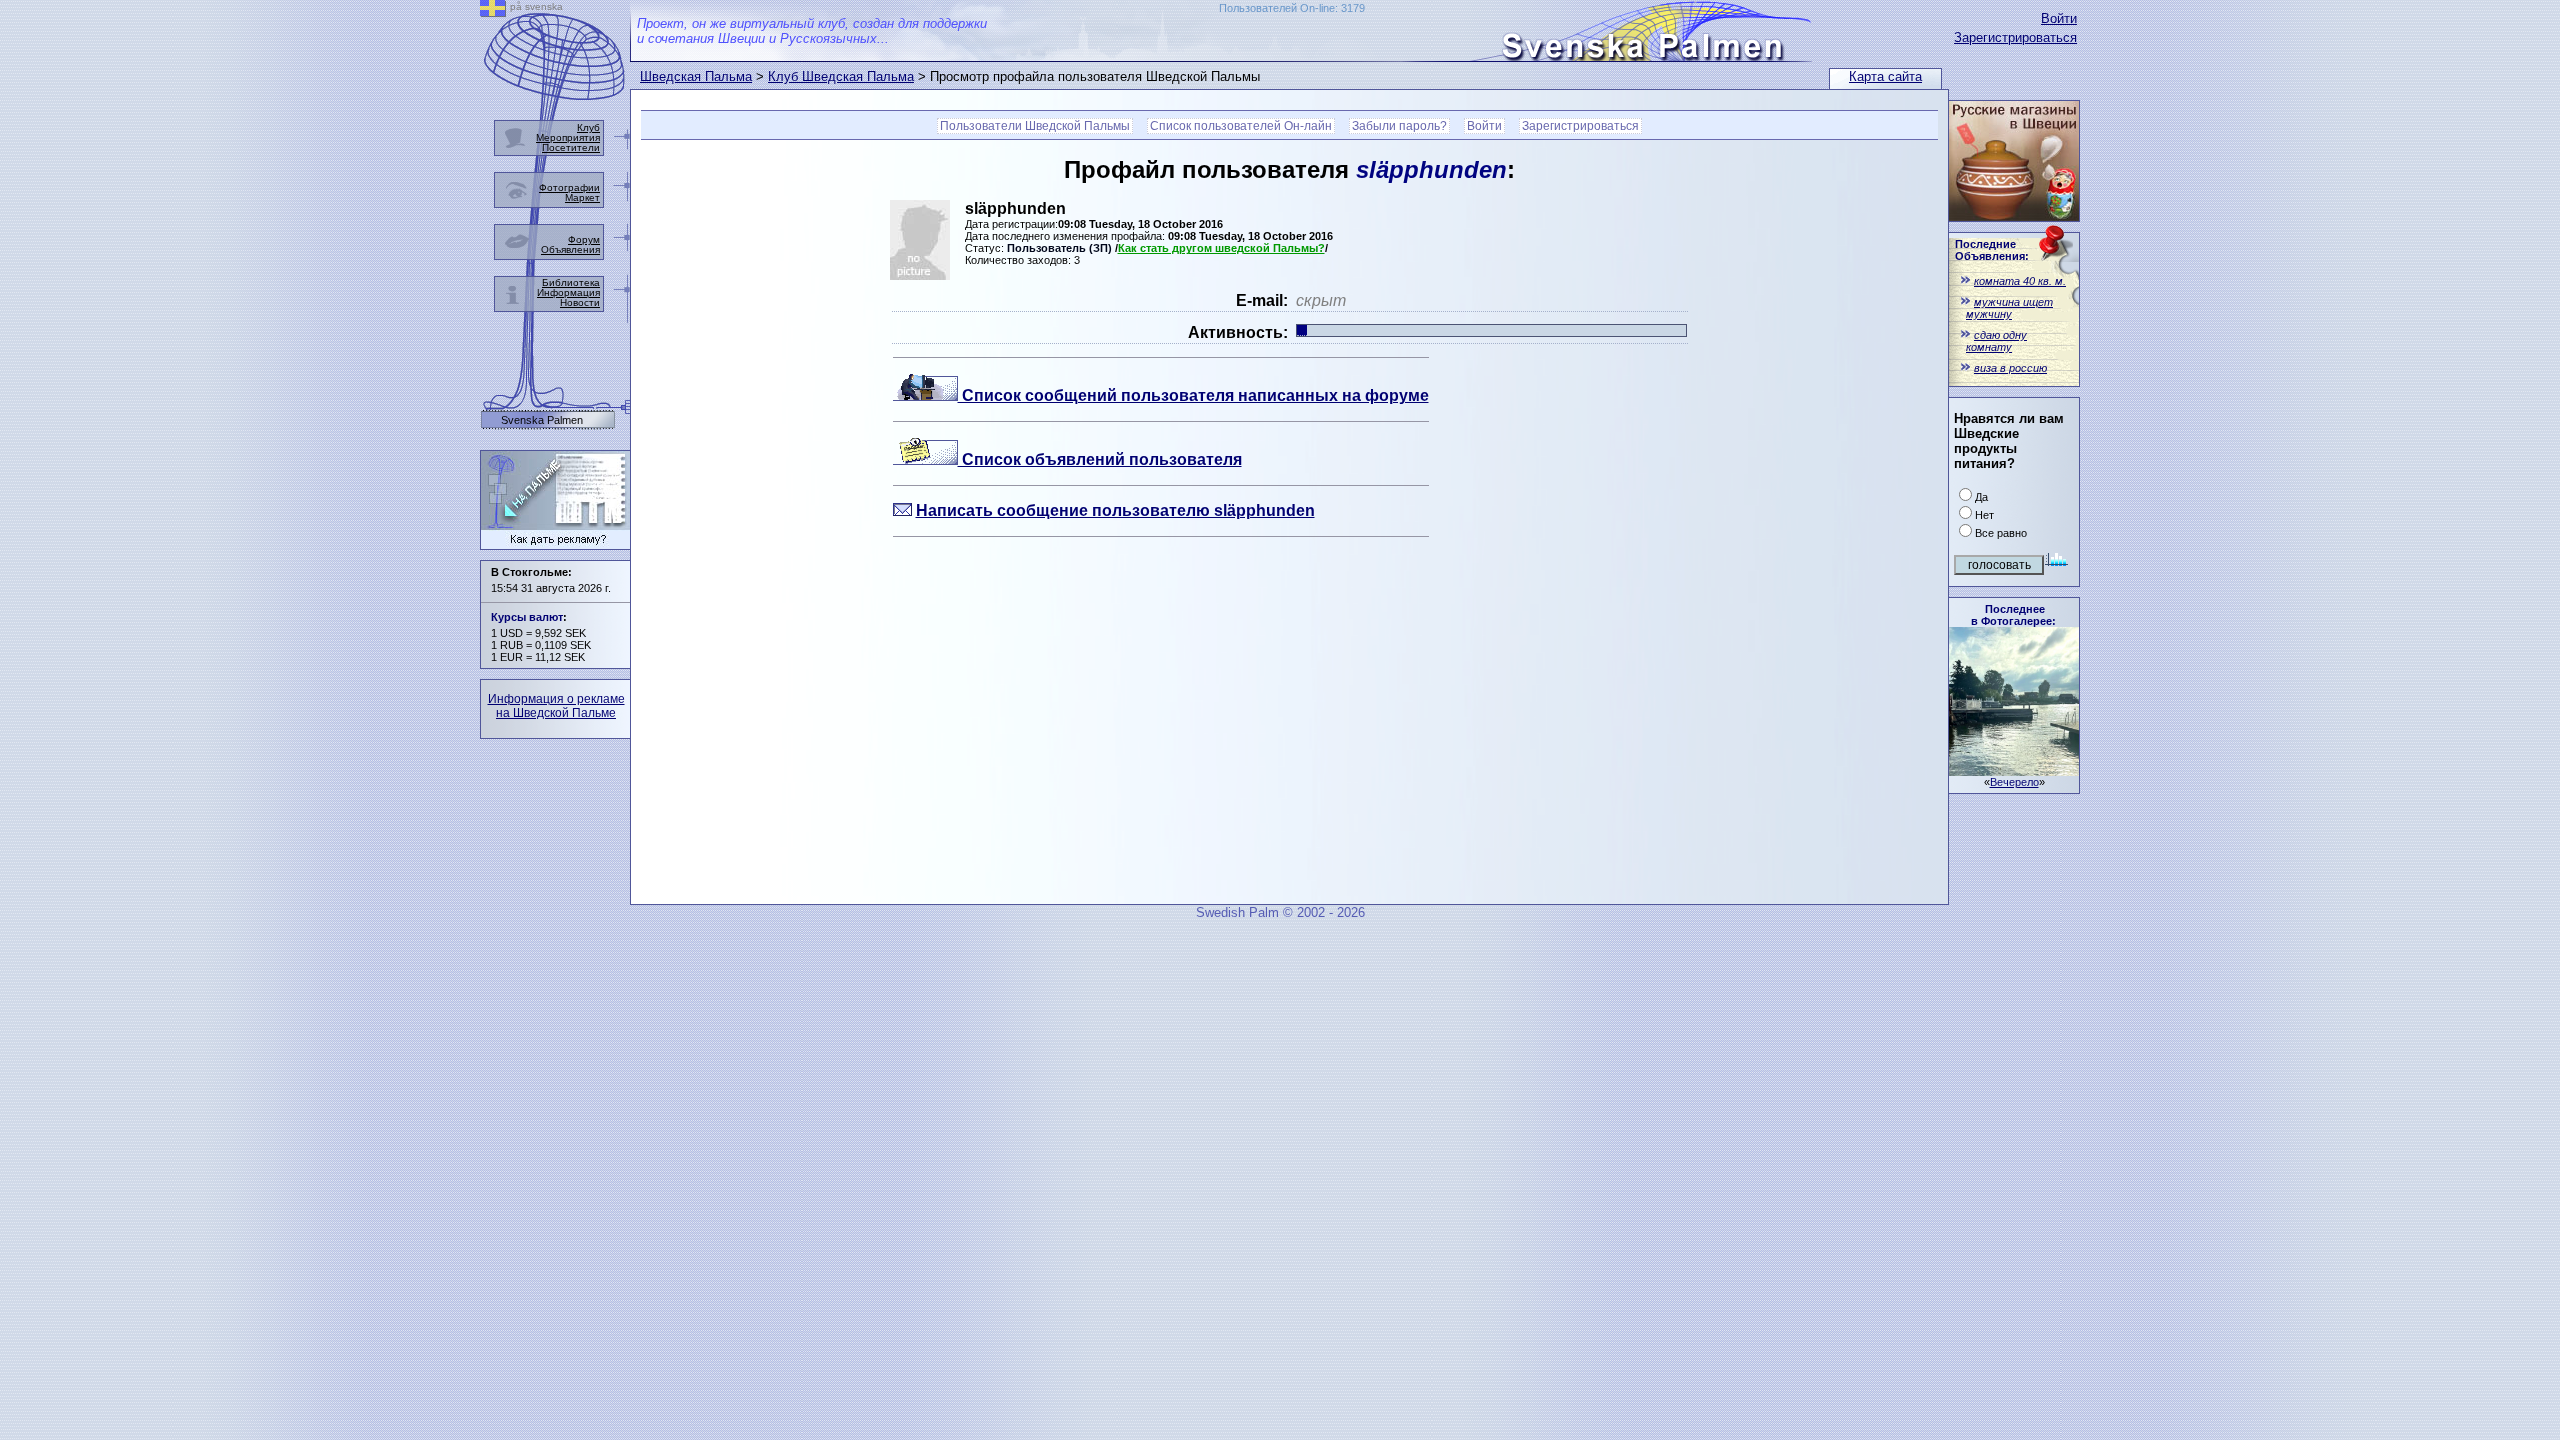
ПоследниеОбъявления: (1992, 250)
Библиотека (571, 282)
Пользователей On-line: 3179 (1292, 8)
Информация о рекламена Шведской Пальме (556, 706)
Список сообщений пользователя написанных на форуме (1193, 395)
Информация (568, 292)
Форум (584, 239)
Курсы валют (527, 617)
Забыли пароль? (1399, 126)
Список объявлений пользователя (1100, 459)
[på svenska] (493, 11)
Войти (2059, 18)
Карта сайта (1885, 76)
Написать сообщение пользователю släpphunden (1115, 510)
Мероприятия (568, 137)
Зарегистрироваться (2015, 37)
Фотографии (569, 187)
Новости (580, 302)
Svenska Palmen (542, 420)
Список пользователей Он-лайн (1241, 126)
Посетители (571, 147)
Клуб (588, 127)
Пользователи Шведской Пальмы (1035, 126)
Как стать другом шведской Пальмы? (1221, 248)
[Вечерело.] (2014, 770)
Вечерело (2014, 782)
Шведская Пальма (696, 76)
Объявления (570, 249)
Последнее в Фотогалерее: (2013, 615)
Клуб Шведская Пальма (841, 76)
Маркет (582, 197)
